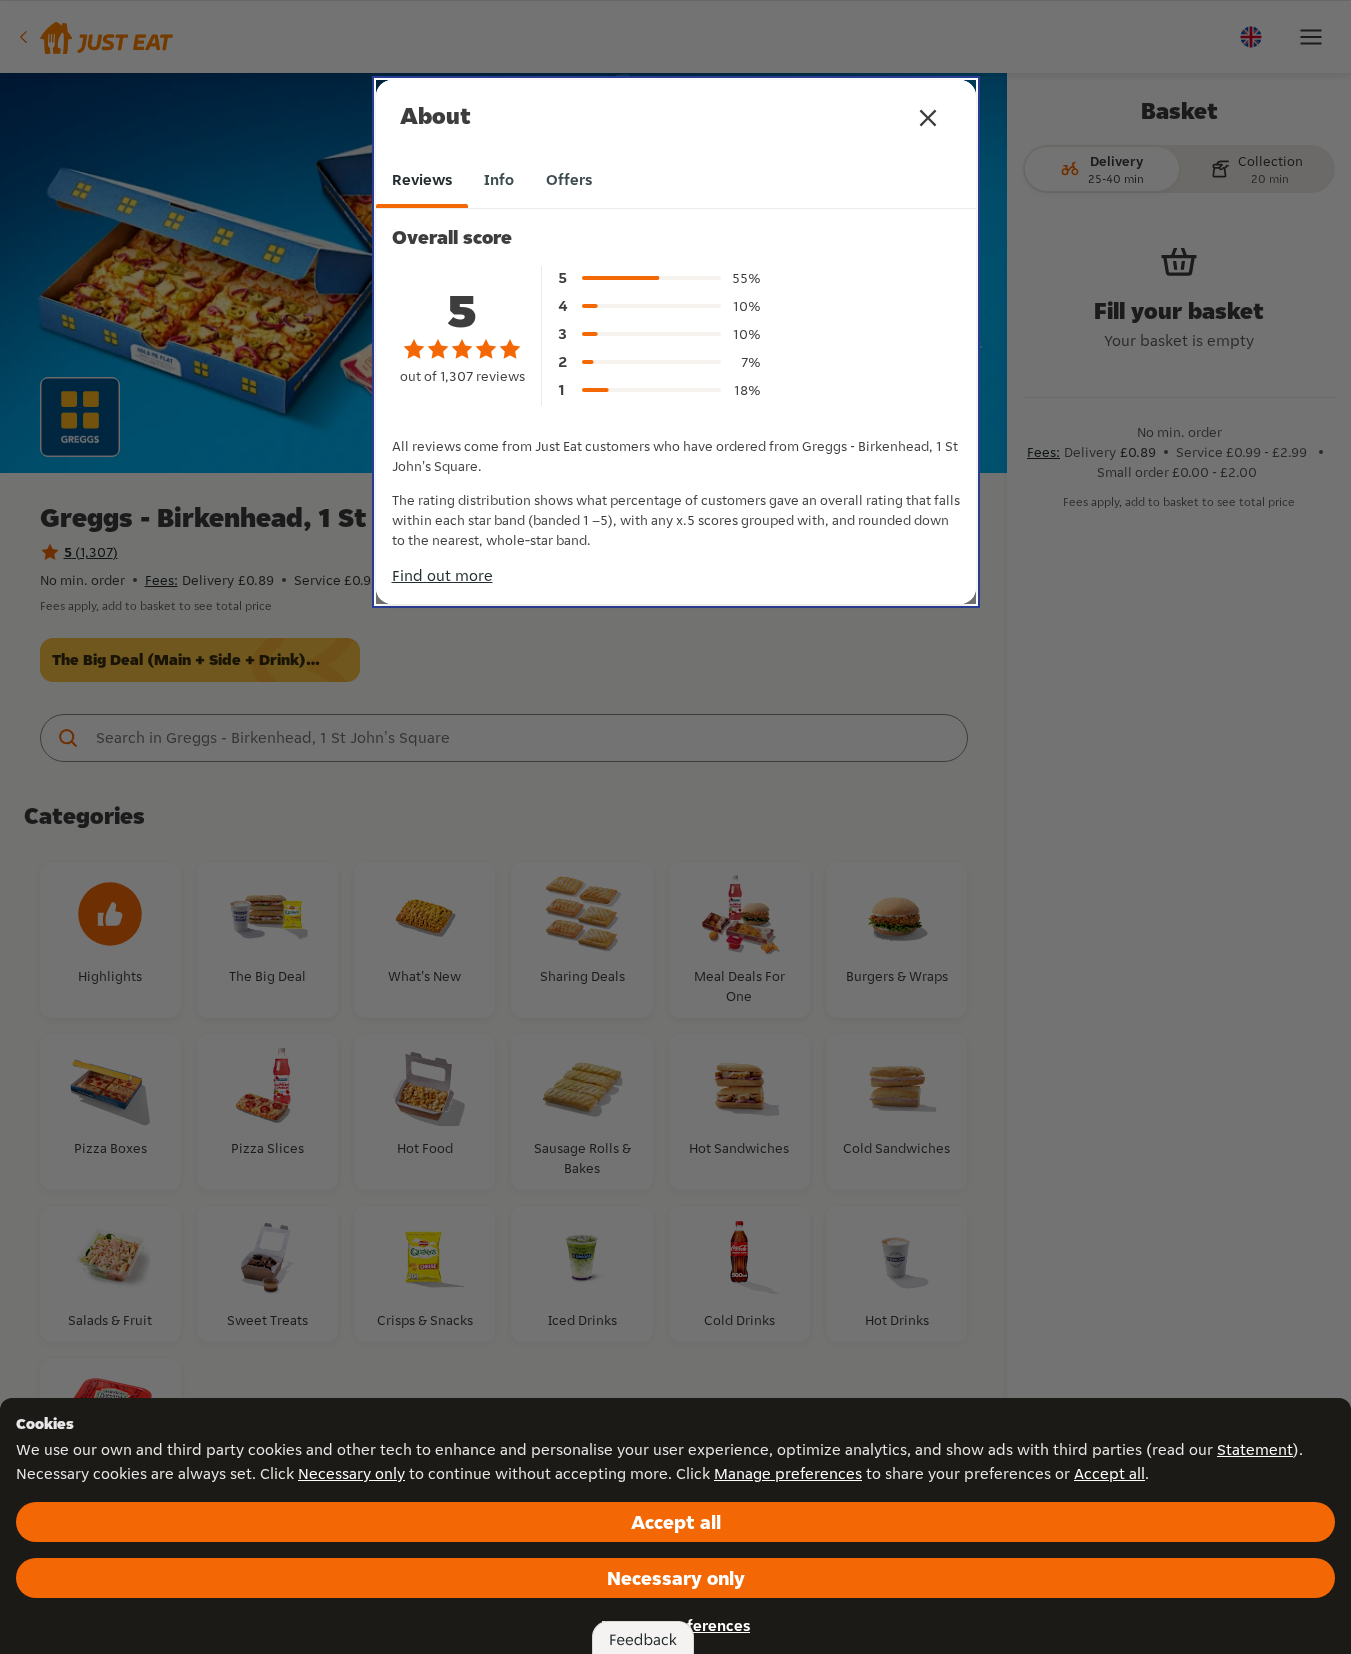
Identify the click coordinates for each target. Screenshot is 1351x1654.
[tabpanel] (676, 395)
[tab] (422, 180)
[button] (928, 118)
